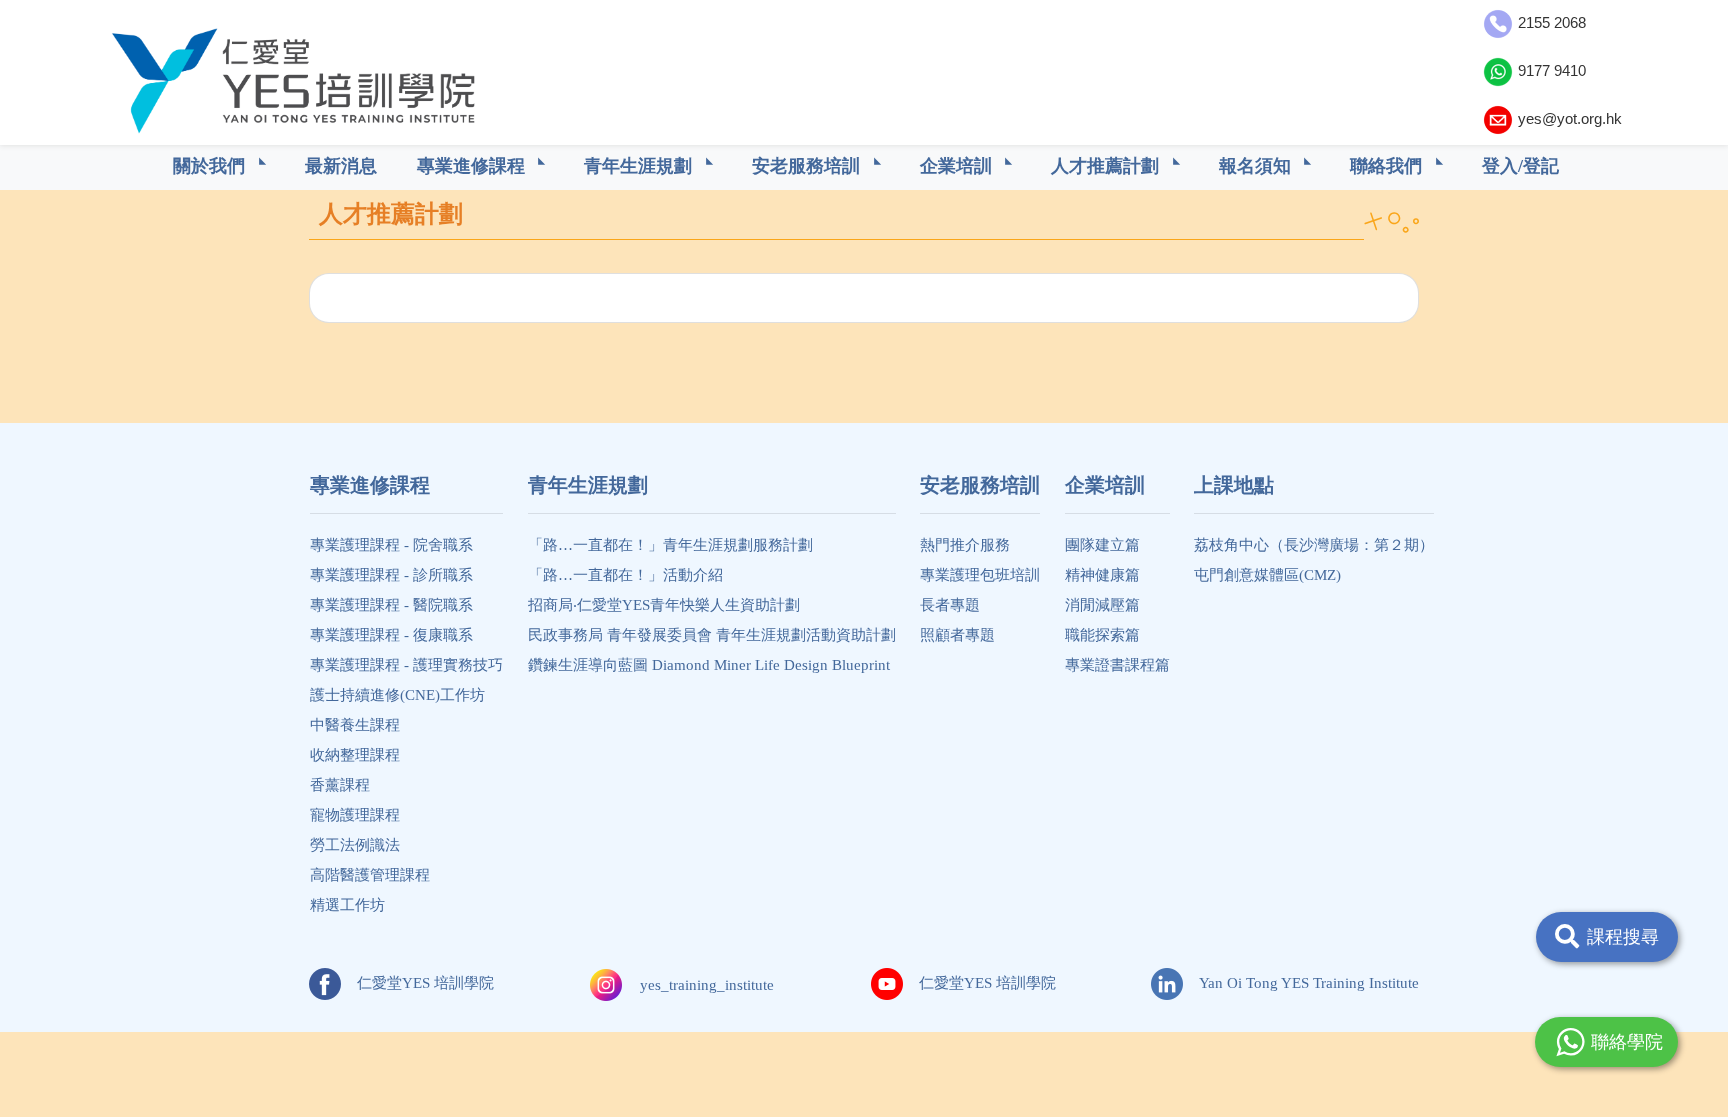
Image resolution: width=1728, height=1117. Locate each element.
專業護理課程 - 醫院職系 (391, 605)
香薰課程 (340, 785)
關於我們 (211, 166)
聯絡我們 (1388, 166)
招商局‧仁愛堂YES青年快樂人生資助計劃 (664, 605)
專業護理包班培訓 (980, 575)
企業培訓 (958, 166)
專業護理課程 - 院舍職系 (391, 545)
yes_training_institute (707, 985)
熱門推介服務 (965, 545)
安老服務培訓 (808, 166)
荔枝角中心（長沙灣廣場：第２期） (1314, 545)
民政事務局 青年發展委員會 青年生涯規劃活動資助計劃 (712, 635)
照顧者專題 (957, 635)
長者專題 (950, 605)
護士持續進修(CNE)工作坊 (397, 695)
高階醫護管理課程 (370, 875)
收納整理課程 (355, 755)
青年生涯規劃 (640, 166)
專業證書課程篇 (1117, 665)
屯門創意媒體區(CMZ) (1267, 575)
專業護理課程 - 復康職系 (391, 635)
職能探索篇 (1102, 635)
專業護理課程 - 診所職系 (391, 575)
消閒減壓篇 (1102, 605)
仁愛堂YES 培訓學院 (425, 983)
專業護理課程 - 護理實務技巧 (406, 665)
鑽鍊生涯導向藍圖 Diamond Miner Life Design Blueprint (709, 665)
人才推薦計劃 (1107, 166)
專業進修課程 (473, 166)
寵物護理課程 (355, 815)
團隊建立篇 (1102, 545)
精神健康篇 (1102, 575)
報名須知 (1257, 166)
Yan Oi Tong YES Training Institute (1309, 983)
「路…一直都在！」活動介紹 (625, 575)
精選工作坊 (347, 905)
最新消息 (341, 166)
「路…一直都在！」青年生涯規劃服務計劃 (670, 545)
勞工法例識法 (355, 845)
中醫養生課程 (355, 725)
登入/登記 (1520, 166)
